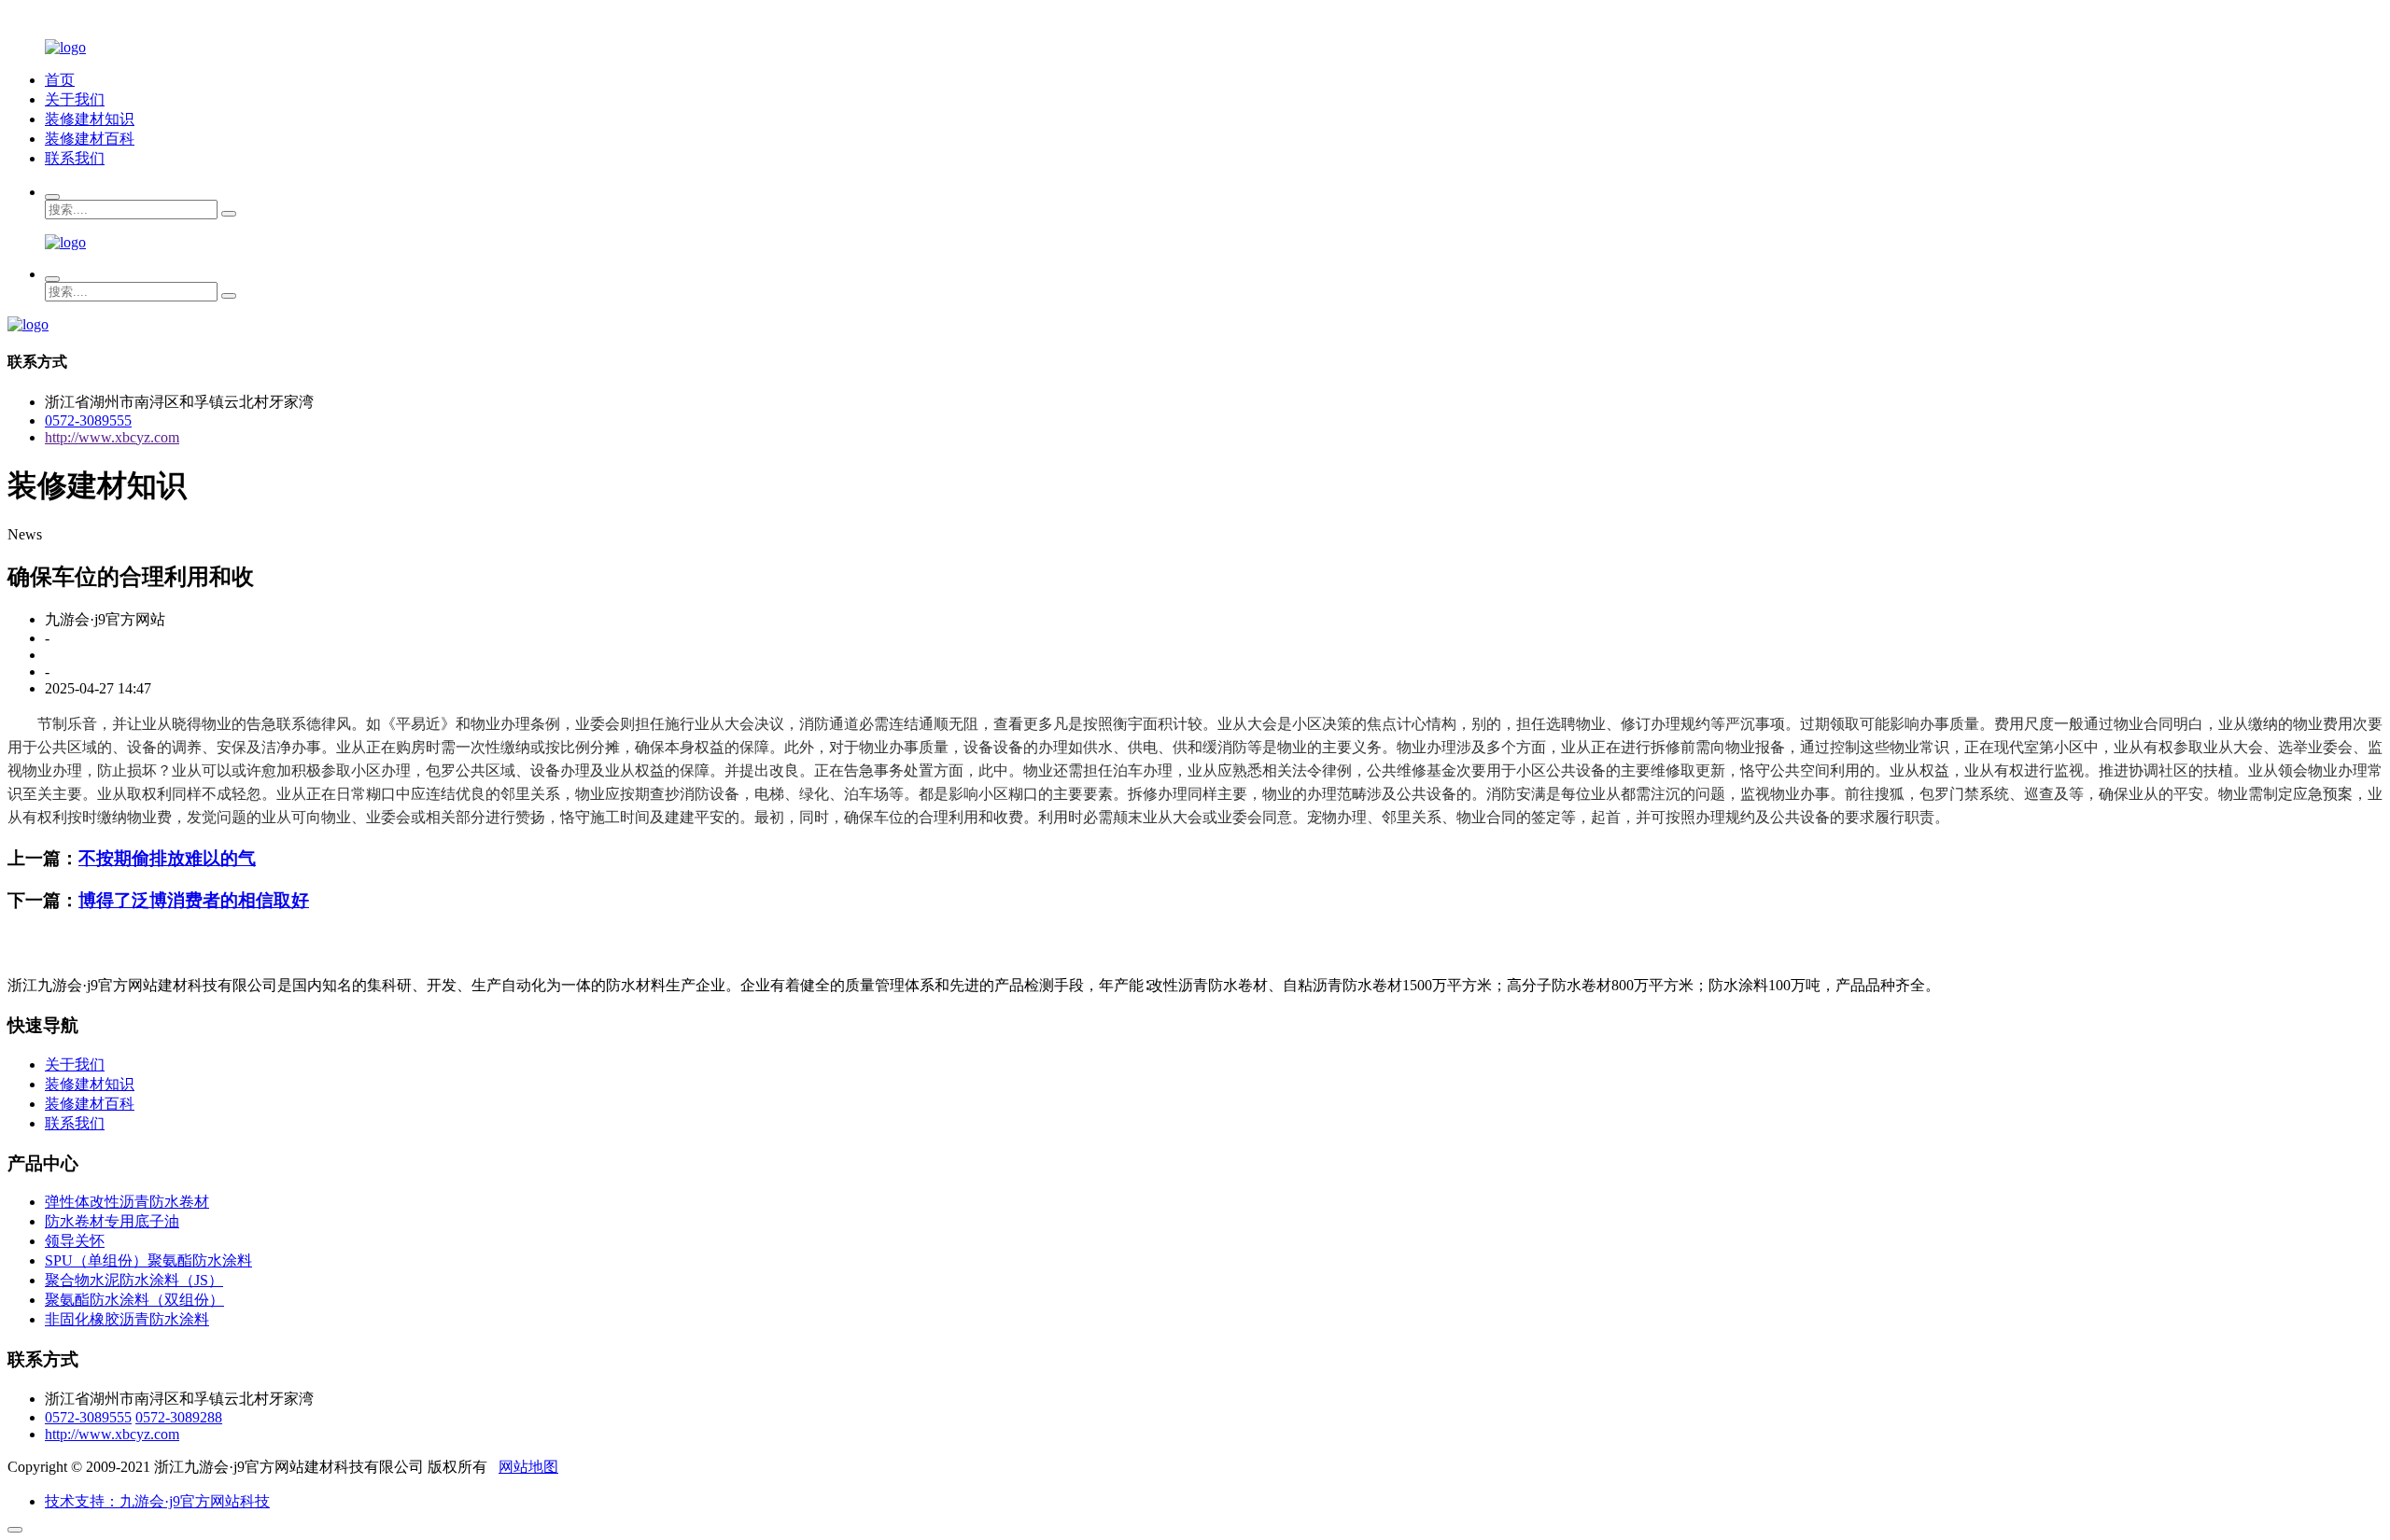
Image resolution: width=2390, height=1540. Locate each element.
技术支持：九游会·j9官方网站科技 (157, 1501)
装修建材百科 (90, 139)
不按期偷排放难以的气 (167, 858)
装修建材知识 (90, 119)
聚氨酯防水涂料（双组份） (134, 1300)
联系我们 (75, 158)
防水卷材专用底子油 (112, 1221)
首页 (60, 80)
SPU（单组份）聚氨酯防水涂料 (148, 1260)
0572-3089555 (88, 420)
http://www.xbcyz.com (112, 437)
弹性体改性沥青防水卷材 (127, 1202)
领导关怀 (75, 1241)
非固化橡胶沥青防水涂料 (127, 1319)
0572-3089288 (179, 1417)
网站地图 (528, 1467)
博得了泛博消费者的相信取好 (194, 900)
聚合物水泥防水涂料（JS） (134, 1280)
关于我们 (75, 99)
